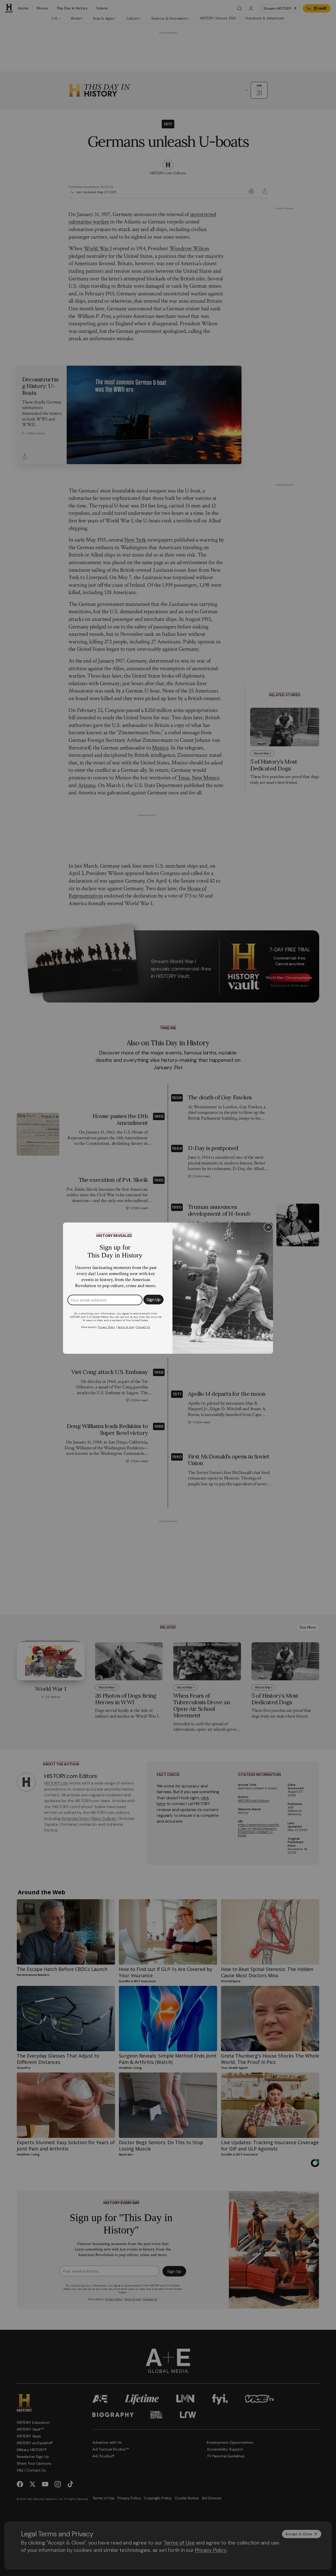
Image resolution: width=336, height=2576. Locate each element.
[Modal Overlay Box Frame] (168, 1288)
